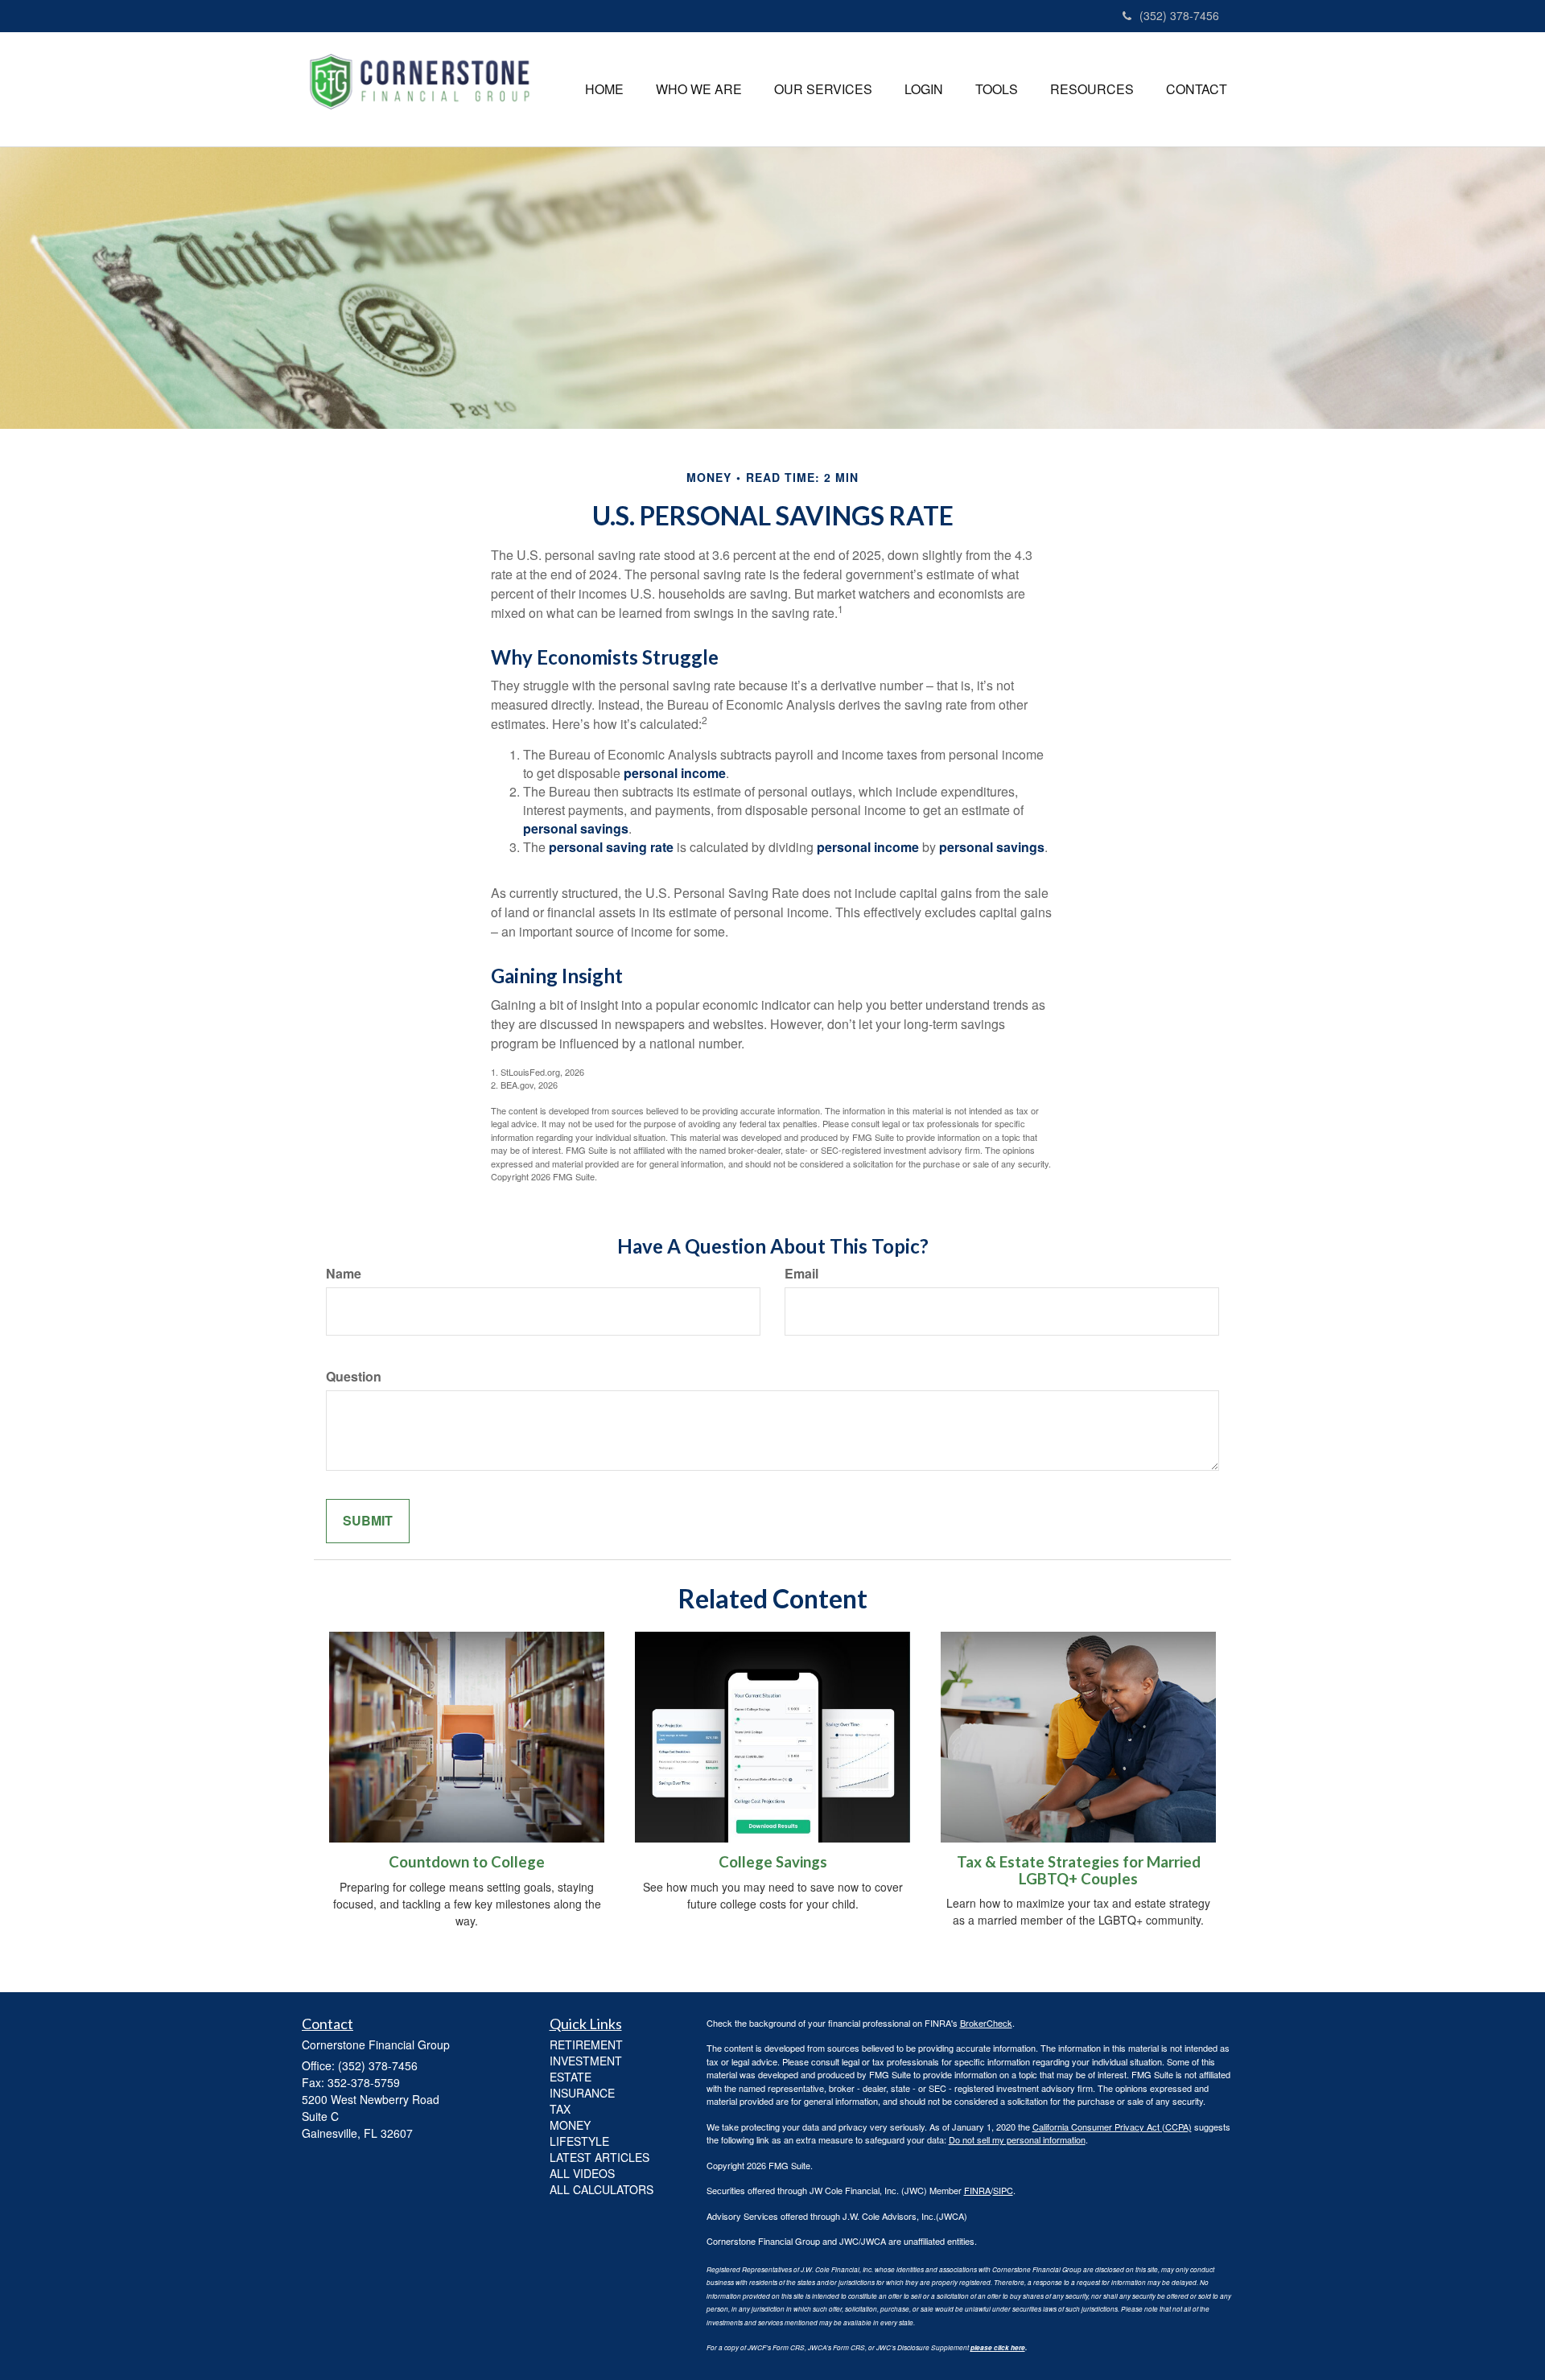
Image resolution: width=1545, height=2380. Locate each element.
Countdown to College (467, 1862)
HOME (604, 89)
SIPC (1003, 2190)
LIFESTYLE (579, 2141)
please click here (998, 2348)
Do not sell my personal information (1017, 2139)
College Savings (773, 1862)
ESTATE (571, 2077)
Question (354, 1377)
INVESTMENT (586, 2061)
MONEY (570, 2125)
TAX (560, 2109)
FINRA (977, 2190)
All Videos (582, 2173)
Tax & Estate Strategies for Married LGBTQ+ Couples (1079, 1870)
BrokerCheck (986, 2023)
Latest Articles (599, 2157)
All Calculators (602, 2189)
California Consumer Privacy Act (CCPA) (1112, 2127)
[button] (699, 89)
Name (344, 1274)
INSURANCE (582, 2093)
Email (801, 1274)
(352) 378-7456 (1179, 15)
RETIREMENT (586, 2044)
